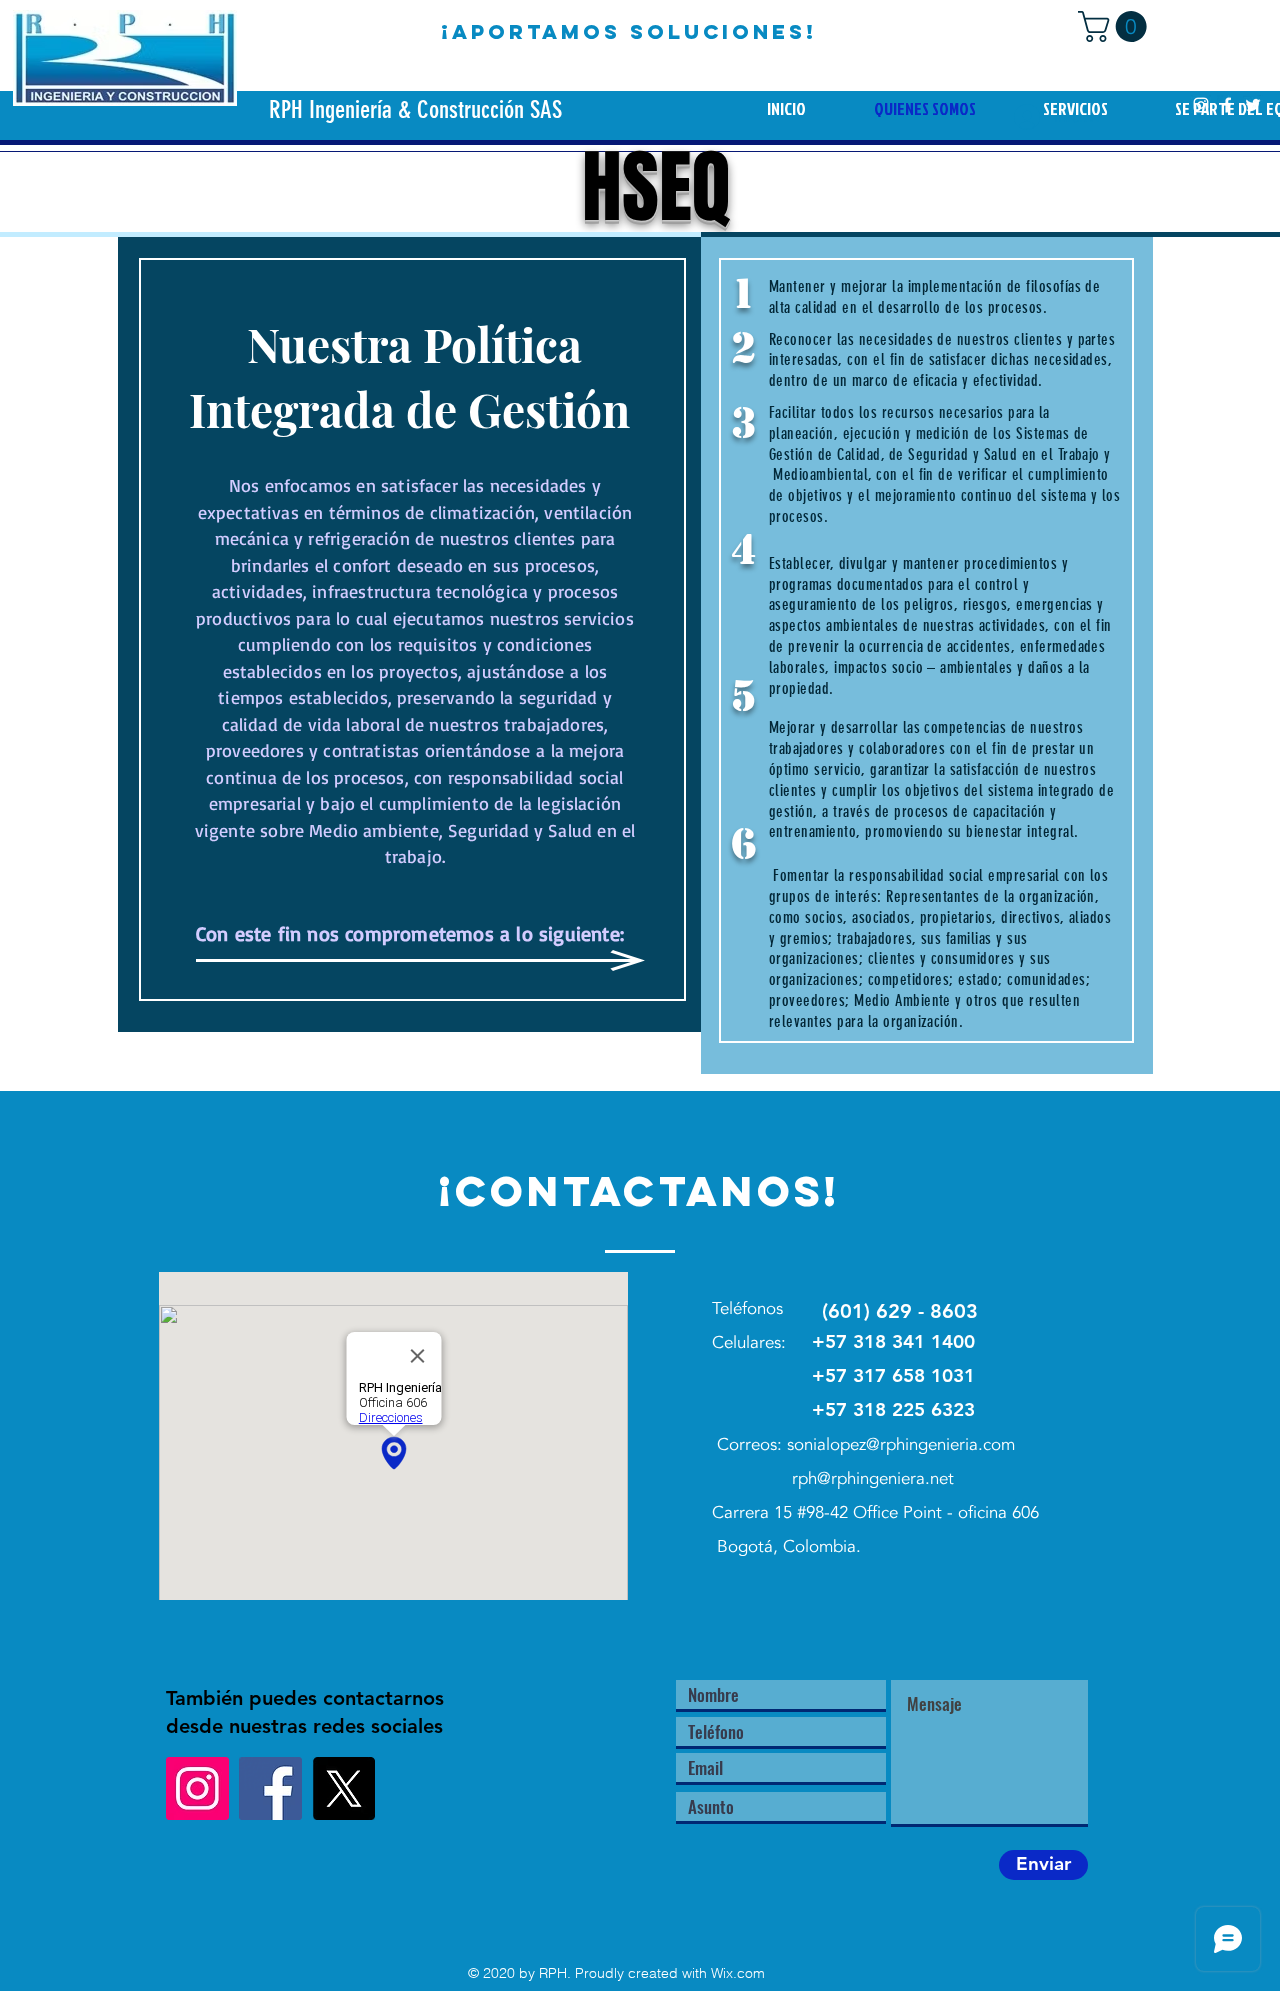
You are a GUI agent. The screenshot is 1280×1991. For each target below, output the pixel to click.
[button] (1116, 26)
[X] (343, 1788)
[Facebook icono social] (270, 1788)
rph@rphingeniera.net (873, 1478)
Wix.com (738, 1973)
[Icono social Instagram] (197, 1788)
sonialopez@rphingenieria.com (901, 1444)
